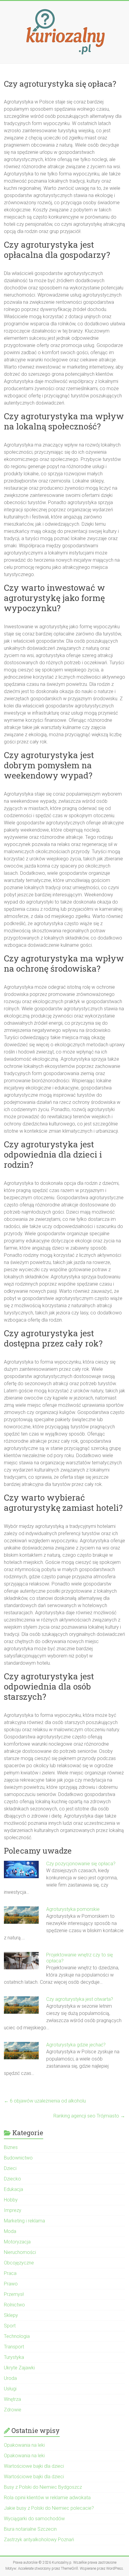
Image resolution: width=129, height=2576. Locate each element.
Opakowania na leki (24, 2445)
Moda (10, 2231)
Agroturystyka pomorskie (73, 1909)
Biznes (11, 2147)
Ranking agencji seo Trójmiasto (89, 2116)
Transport (14, 2347)
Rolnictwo (14, 2305)
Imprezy (13, 2210)
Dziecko (12, 2179)
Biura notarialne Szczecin (30, 2529)
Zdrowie (13, 2410)
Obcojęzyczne (19, 2263)
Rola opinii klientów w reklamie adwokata (47, 2498)
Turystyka (14, 2357)
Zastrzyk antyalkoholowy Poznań (39, 2540)
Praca (10, 2273)
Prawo (11, 2284)
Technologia (17, 2336)
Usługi (10, 2389)
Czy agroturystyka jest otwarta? (80, 1999)
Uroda (10, 2378)
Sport (10, 2326)
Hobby (11, 2200)
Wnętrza (12, 2399)
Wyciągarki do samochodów (34, 2519)
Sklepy (11, 2315)
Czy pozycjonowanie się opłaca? (81, 1864)
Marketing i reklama (24, 2221)
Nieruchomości (20, 2252)
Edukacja (13, 2189)
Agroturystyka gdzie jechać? (76, 2045)
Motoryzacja (17, 2242)
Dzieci (10, 2168)
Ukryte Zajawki (19, 2368)
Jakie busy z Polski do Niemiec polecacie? (49, 2508)
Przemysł (14, 2294)
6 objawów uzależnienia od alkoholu (45, 2101)
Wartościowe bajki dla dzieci (34, 2466)
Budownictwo (18, 2158)
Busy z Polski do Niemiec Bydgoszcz (43, 2487)
